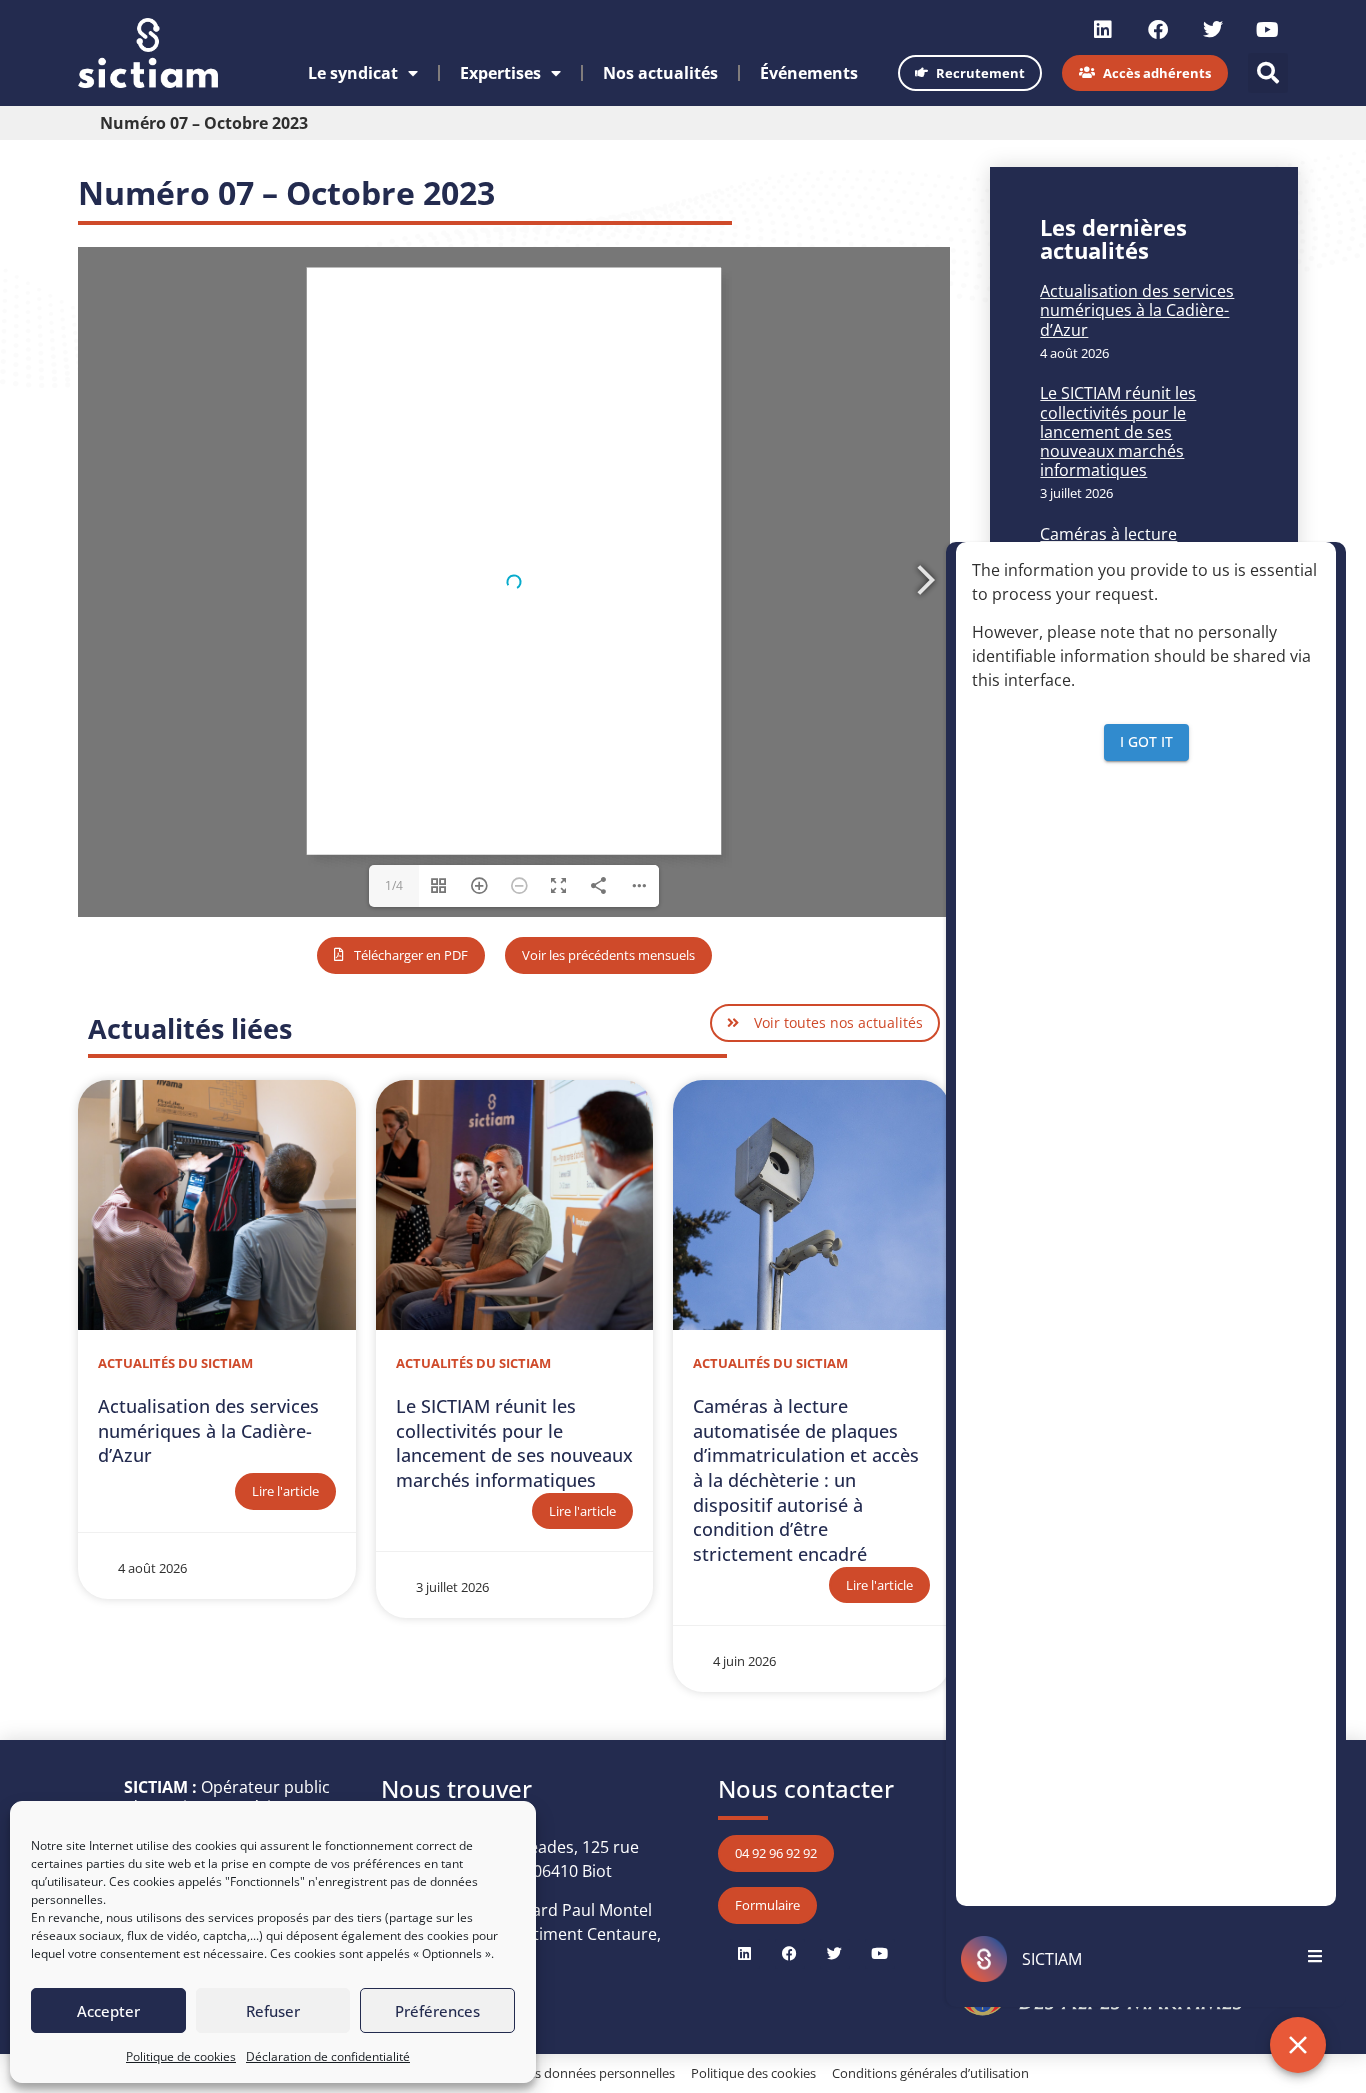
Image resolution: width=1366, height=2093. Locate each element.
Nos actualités (660, 73)
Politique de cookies (181, 2056)
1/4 (394, 885)
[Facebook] (1158, 30)
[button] (1268, 73)
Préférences (437, 2011)
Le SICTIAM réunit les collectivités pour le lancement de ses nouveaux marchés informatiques (1118, 431)
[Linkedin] (1103, 30)
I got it (1146, 741)
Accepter (108, 2011)
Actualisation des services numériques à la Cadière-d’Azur (1137, 310)
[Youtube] (1268, 30)
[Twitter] (1213, 30)
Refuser (273, 2011)
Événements (809, 73)
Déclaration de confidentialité (328, 2056)
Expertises (500, 73)
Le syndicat (353, 73)
